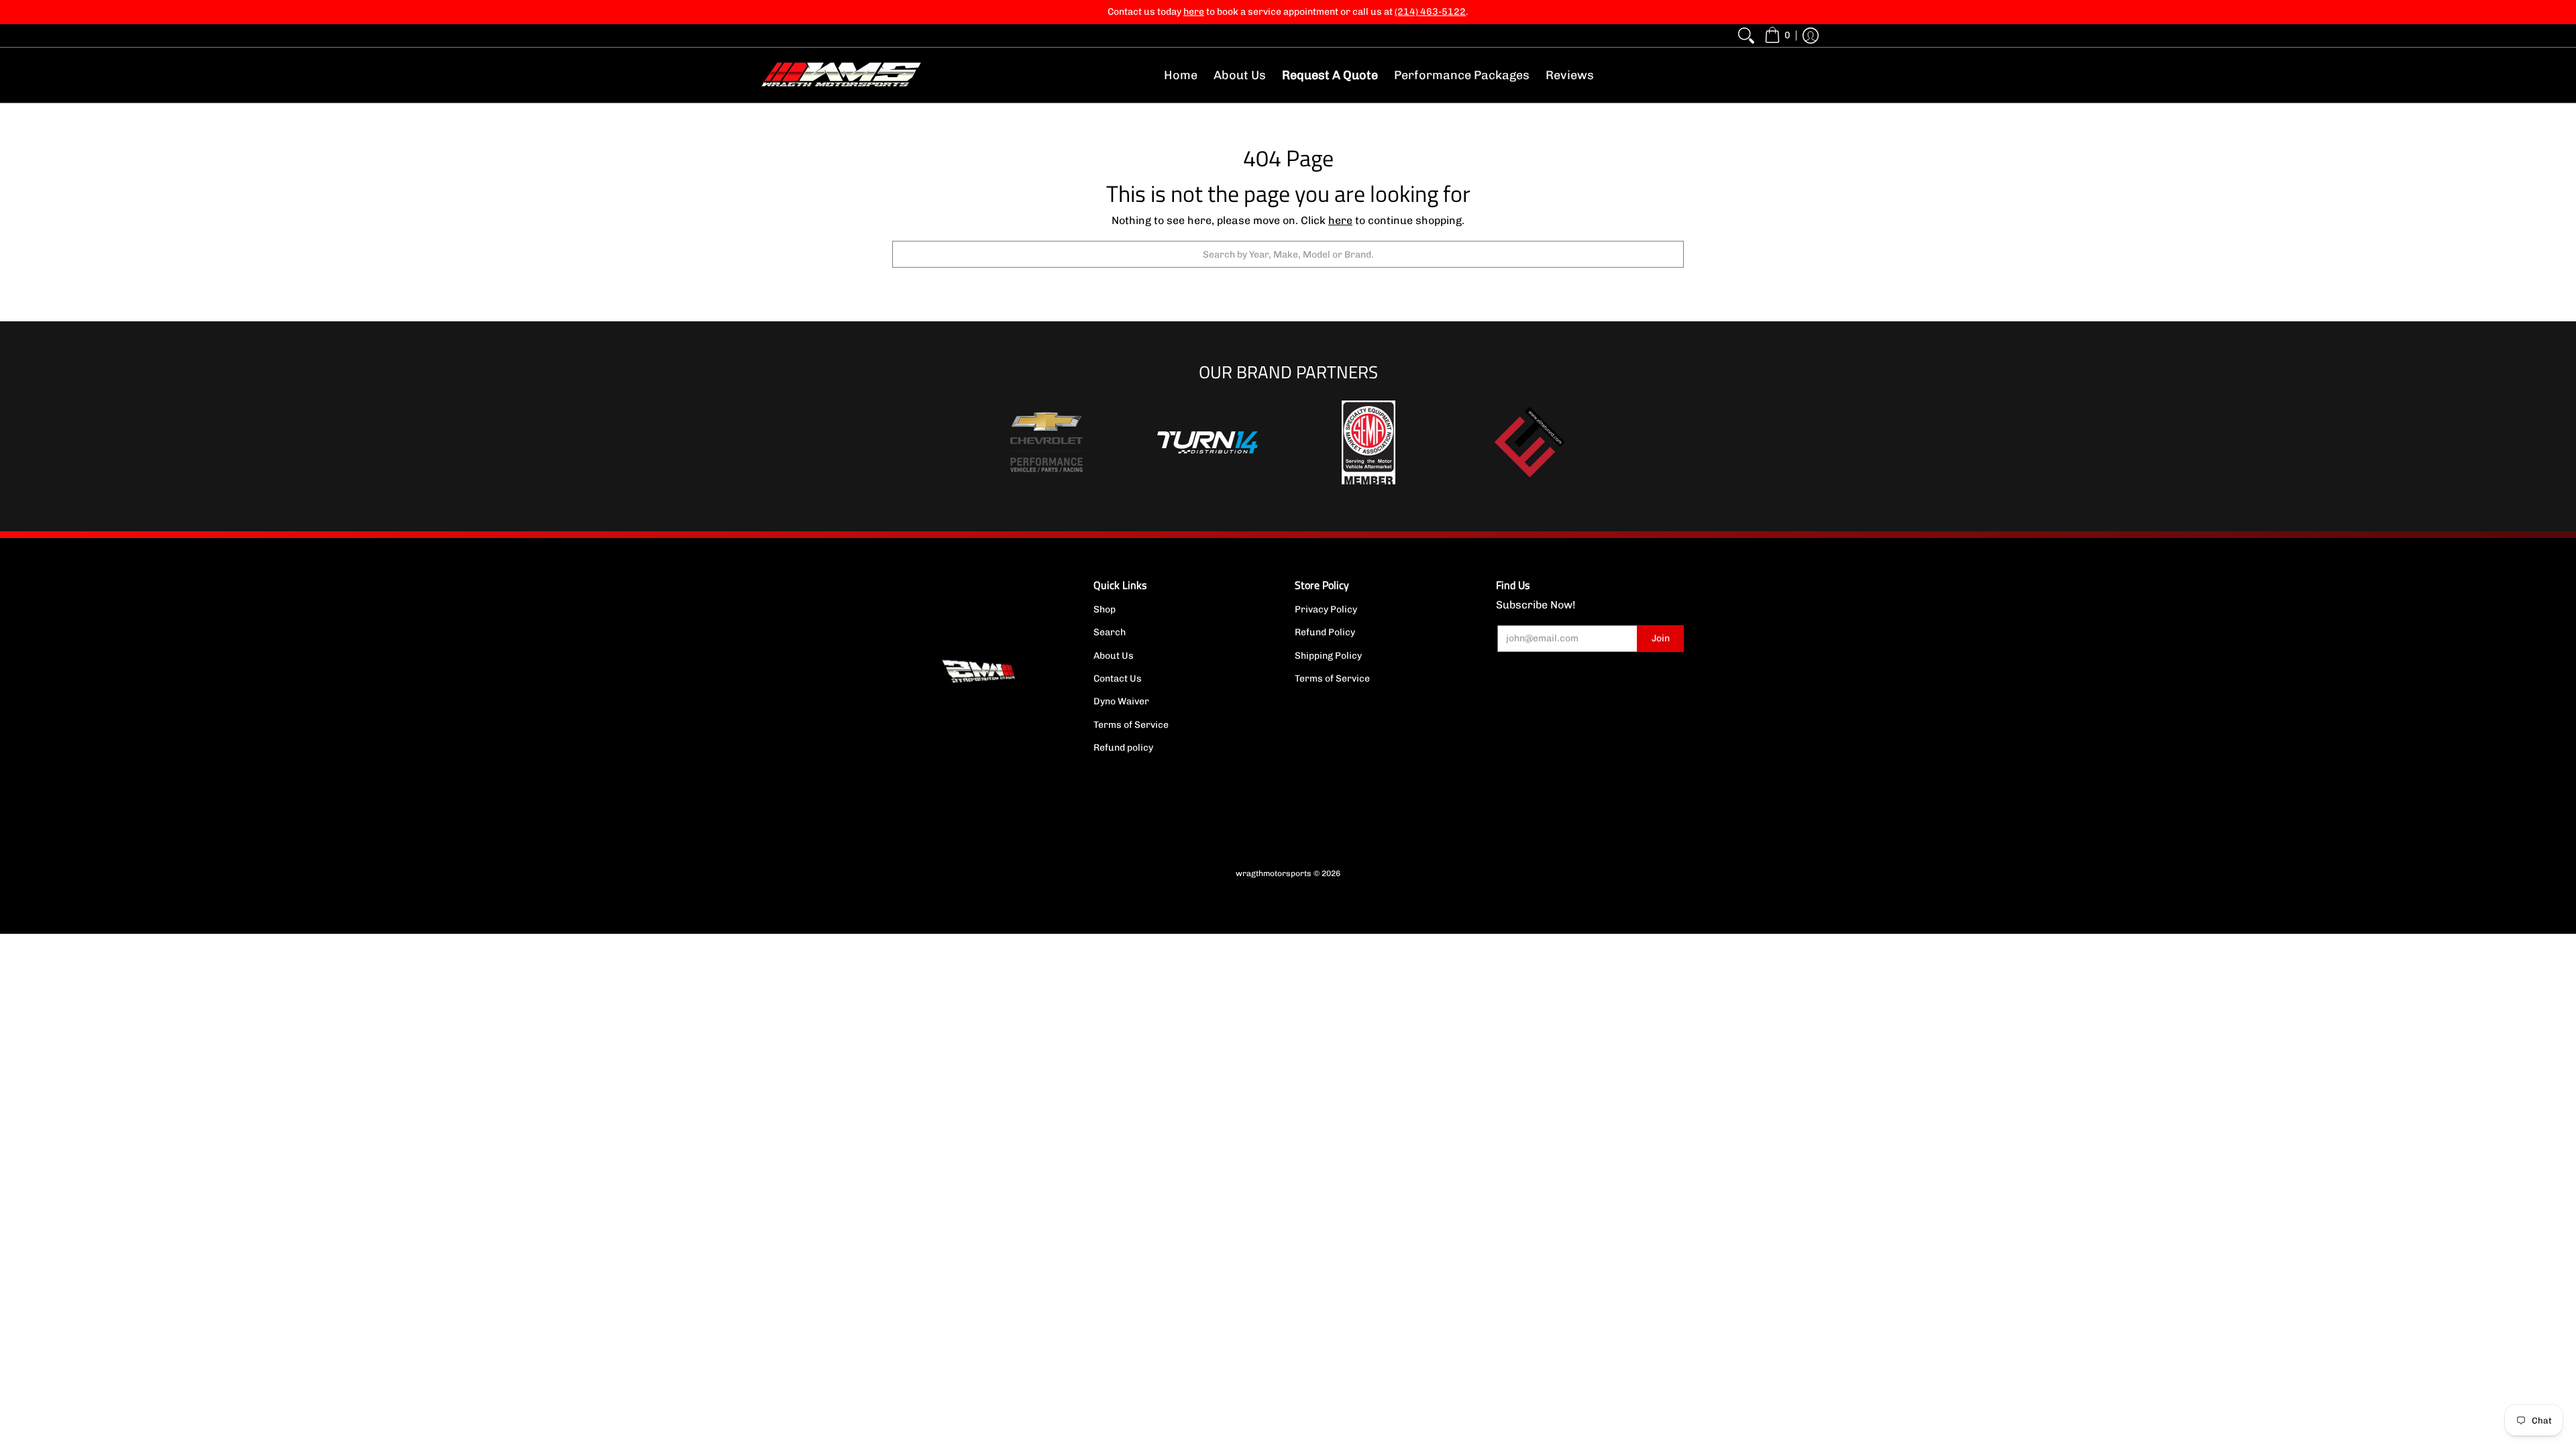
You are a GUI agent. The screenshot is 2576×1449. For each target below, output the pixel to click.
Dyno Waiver (1121, 701)
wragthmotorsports (1274, 873)
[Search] (1746, 36)
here (1340, 220)
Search (1110, 632)
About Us (1114, 656)
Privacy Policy (1326, 609)
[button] (1777, 36)
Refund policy (1123, 748)
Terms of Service (1131, 725)
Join (1661, 638)
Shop (1105, 609)
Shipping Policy (1328, 656)
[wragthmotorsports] (842, 75)
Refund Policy (1325, 632)
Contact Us (1118, 679)
